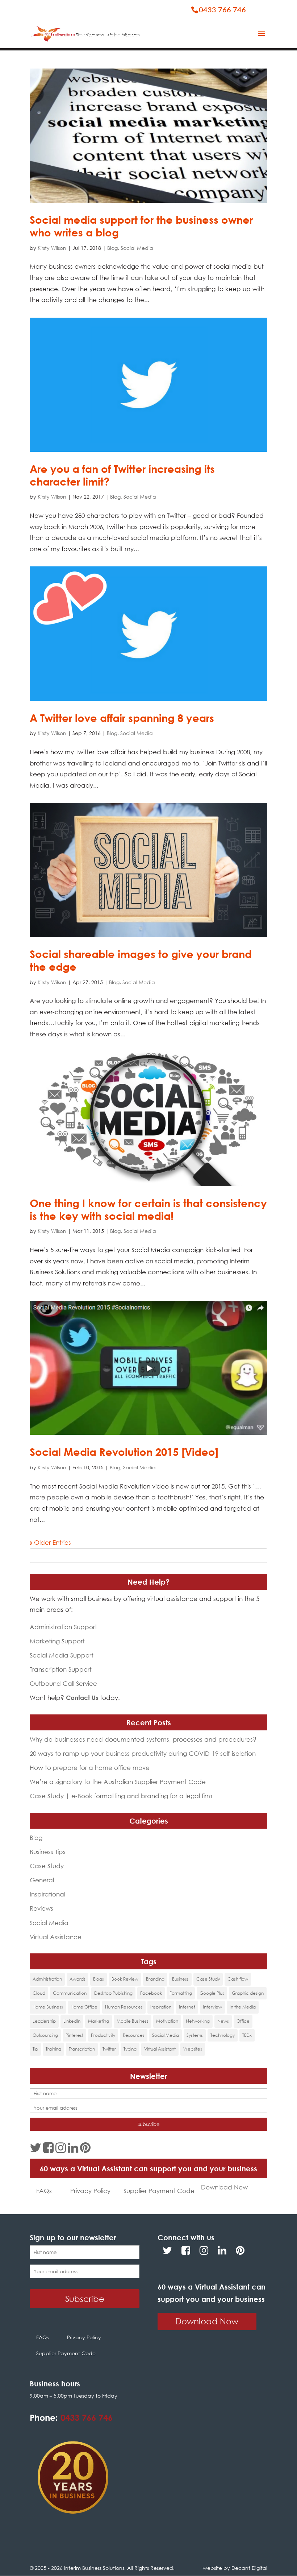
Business (180, 1979)
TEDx (247, 2035)
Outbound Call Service (63, 1683)
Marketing (99, 2021)
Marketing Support (57, 1641)
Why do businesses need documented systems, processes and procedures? (143, 1739)
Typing (130, 2049)
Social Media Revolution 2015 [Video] (124, 1452)
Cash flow (238, 1979)
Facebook (151, 1993)
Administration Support (63, 1627)
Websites (193, 2049)
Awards (78, 1979)
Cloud (39, 1993)
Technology (223, 2035)
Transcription (82, 2049)
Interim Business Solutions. (96, 2568)
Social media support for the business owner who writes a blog (141, 226)
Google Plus (212, 1993)
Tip (35, 2049)
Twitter (109, 2049)
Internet (187, 2007)
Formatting (181, 1993)
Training (53, 2049)
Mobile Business (133, 2021)
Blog (112, 248)
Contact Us (82, 1698)
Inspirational (47, 1894)
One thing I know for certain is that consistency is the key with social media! (148, 1209)
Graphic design (248, 1993)
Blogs (99, 1979)
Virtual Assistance (56, 1937)
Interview (212, 2007)
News (223, 2021)
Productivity (103, 2035)
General (42, 1880)
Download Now (224, 2187)
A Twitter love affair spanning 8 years (122, 718)
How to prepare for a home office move (90, 1768)
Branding (155, 1979)
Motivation (167, 2021)
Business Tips (48, 1852)
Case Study (47, 1866)
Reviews (41, 1908)
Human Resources (124, 2007)
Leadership (44, 2021)
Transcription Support (61, 1669)
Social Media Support (62, 1655)
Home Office (84, 2007)
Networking (198, 2021)
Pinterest (74, 2035)
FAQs (44, 2191)
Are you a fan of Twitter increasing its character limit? (122, 475)
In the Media (243, 2007)
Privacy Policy (90, 2191)
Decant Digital (249, 2568)
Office (243, 2021)
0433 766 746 (87, 2417)
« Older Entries (50, 1542)
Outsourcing (45, 2035)
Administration (47, 1979)
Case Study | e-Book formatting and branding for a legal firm (121, 1796)
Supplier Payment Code (159, 2191)
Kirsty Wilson (52, 248)
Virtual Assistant (160, 2049)
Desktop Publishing (113, 1993)
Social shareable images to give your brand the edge (141, 960)
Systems (195, 2035)
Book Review (125, 1979)
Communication (70, 1993)
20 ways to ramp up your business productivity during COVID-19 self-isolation (143, 1753)
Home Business (48, 2007)
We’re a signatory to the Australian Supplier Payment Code (118, 1782)
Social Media (137, 248)
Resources (134, 2035)
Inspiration (161, 2007)
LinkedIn (72, 2021)
